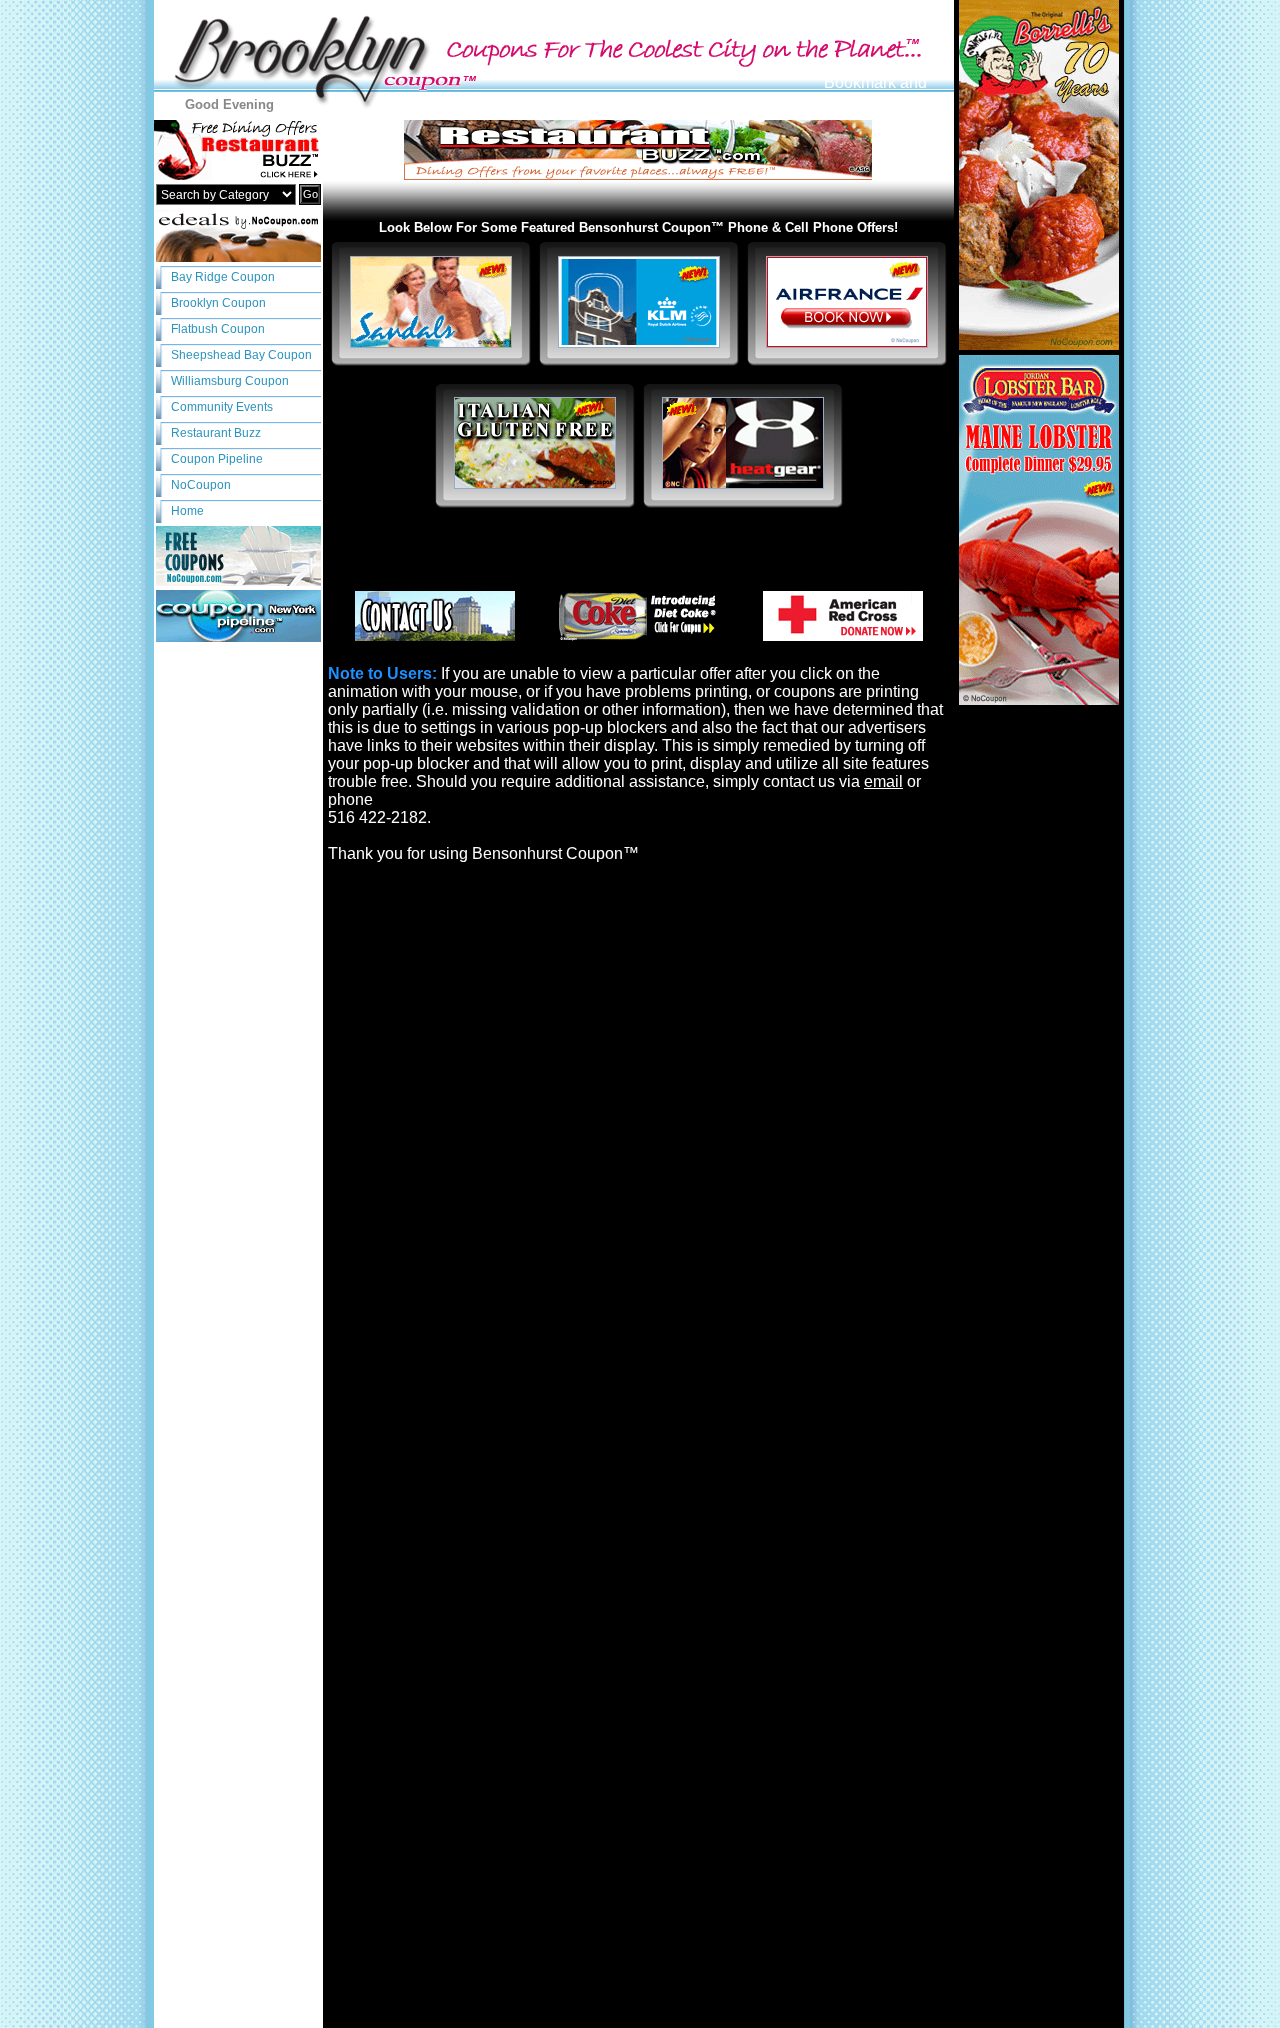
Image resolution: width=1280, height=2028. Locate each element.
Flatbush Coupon (218, 329)
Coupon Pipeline (217, 459)
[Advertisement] (639, 553)
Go (310, 194)
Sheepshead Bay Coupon (241, 355)
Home (187, 511)
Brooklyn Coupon (218, 303)
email (883, 781)
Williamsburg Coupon (230, 381)
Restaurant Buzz (216, 433)
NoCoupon (201, 485)
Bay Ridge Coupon (223, 277)
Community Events (222, 407)
